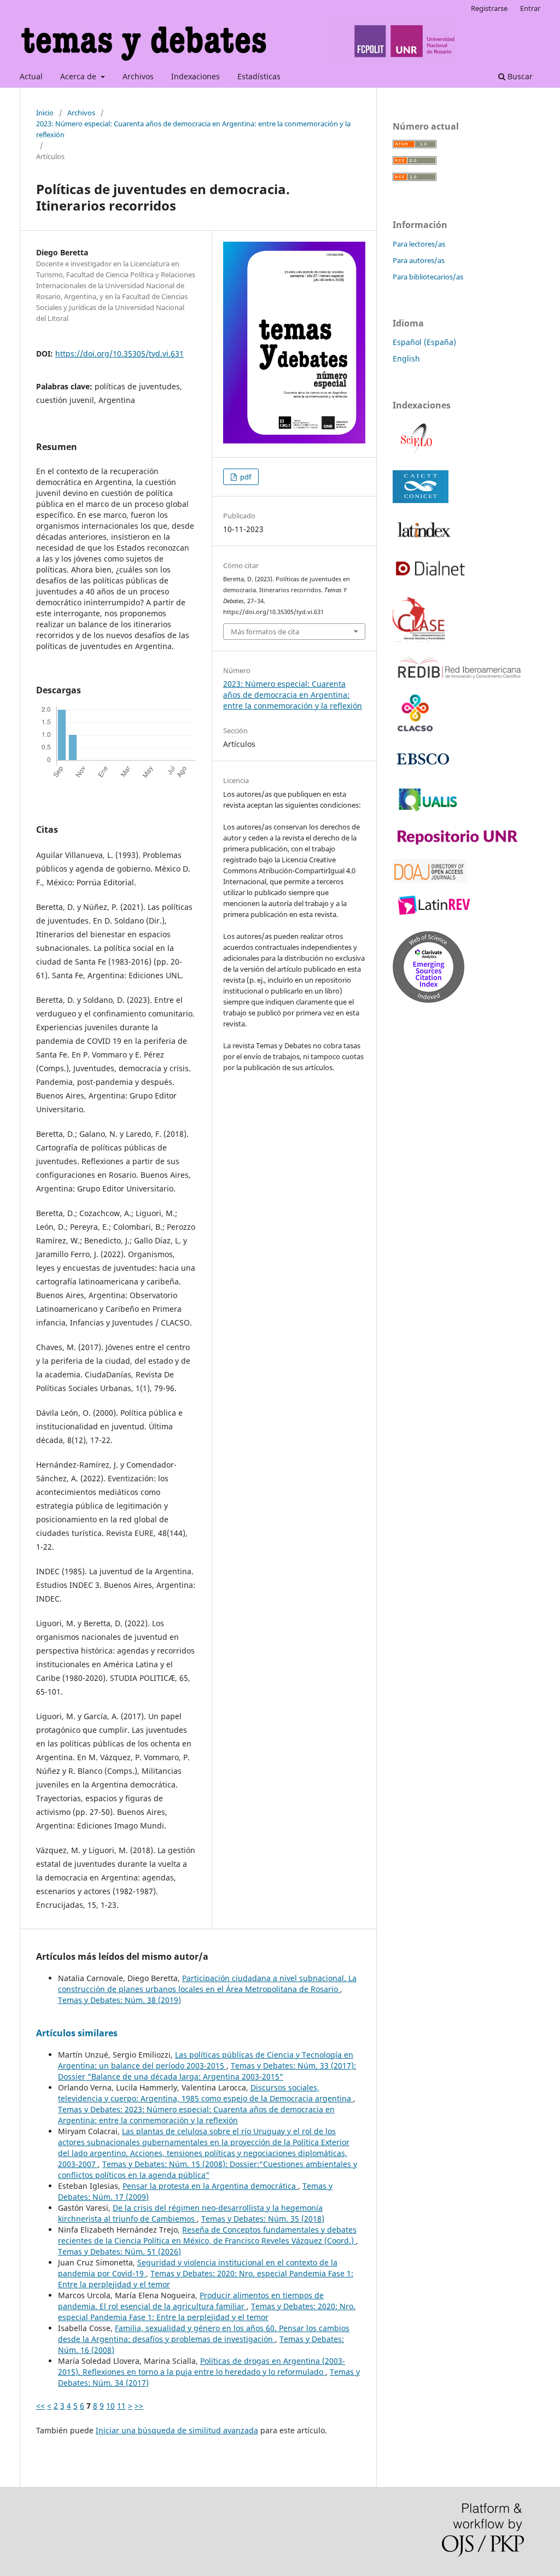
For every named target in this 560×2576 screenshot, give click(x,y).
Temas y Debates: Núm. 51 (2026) (119, 2251)
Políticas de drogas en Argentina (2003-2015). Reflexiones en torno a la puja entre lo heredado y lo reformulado (202, 2366)
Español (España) (424, 342)
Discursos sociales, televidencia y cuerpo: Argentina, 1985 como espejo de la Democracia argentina (206, 2093)
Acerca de (79, 76)
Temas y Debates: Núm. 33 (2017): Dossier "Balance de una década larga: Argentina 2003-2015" (207, 2071)
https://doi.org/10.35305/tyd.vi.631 (119, 354)
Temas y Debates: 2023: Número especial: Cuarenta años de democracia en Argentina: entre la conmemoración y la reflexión (196, 2115)
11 (121, 2406)
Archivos (138, 76)
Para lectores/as (419, 244)
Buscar (519, 76)
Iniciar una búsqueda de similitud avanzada (177, 2430)
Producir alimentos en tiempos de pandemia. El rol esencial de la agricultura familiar (191, 2301)
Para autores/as (419, 260)
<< (40, 2406)
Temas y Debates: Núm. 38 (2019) (119, 2000)
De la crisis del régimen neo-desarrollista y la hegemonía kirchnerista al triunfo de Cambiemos (190, 2213)
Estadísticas (259, 76)
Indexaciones (196, 76)
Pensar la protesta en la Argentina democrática (210, 2186)
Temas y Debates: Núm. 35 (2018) (263, 2219)
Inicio (45, 113)
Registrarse (489, 8)
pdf (245, 477)
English (406, 358)
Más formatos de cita (265, 632)
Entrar (530, 8)
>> (139, 2406)
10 (110, 2406)
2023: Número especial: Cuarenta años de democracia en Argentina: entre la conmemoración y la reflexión (193, 129)
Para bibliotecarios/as (428, 277)
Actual (31, 76)
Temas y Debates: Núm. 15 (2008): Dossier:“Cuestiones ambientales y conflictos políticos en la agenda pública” (208, 2169)
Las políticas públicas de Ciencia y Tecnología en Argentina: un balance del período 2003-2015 (206, 2060)
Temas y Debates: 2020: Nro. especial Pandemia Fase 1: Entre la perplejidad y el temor (207, 2312)
